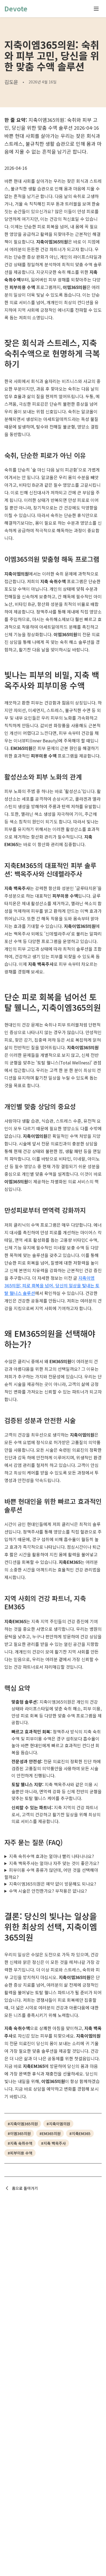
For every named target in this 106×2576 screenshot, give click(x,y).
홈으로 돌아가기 (25, 2188)
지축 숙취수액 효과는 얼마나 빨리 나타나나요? (52, 1856)
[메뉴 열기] (96, 9)
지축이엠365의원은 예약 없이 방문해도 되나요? (53, 1884)
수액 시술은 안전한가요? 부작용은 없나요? (48, 1891)
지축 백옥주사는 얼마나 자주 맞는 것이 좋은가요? (54, 1863)
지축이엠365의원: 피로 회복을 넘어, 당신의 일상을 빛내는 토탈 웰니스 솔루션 (52, 1285)
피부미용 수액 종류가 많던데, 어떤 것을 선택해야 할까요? (51, 1873)
